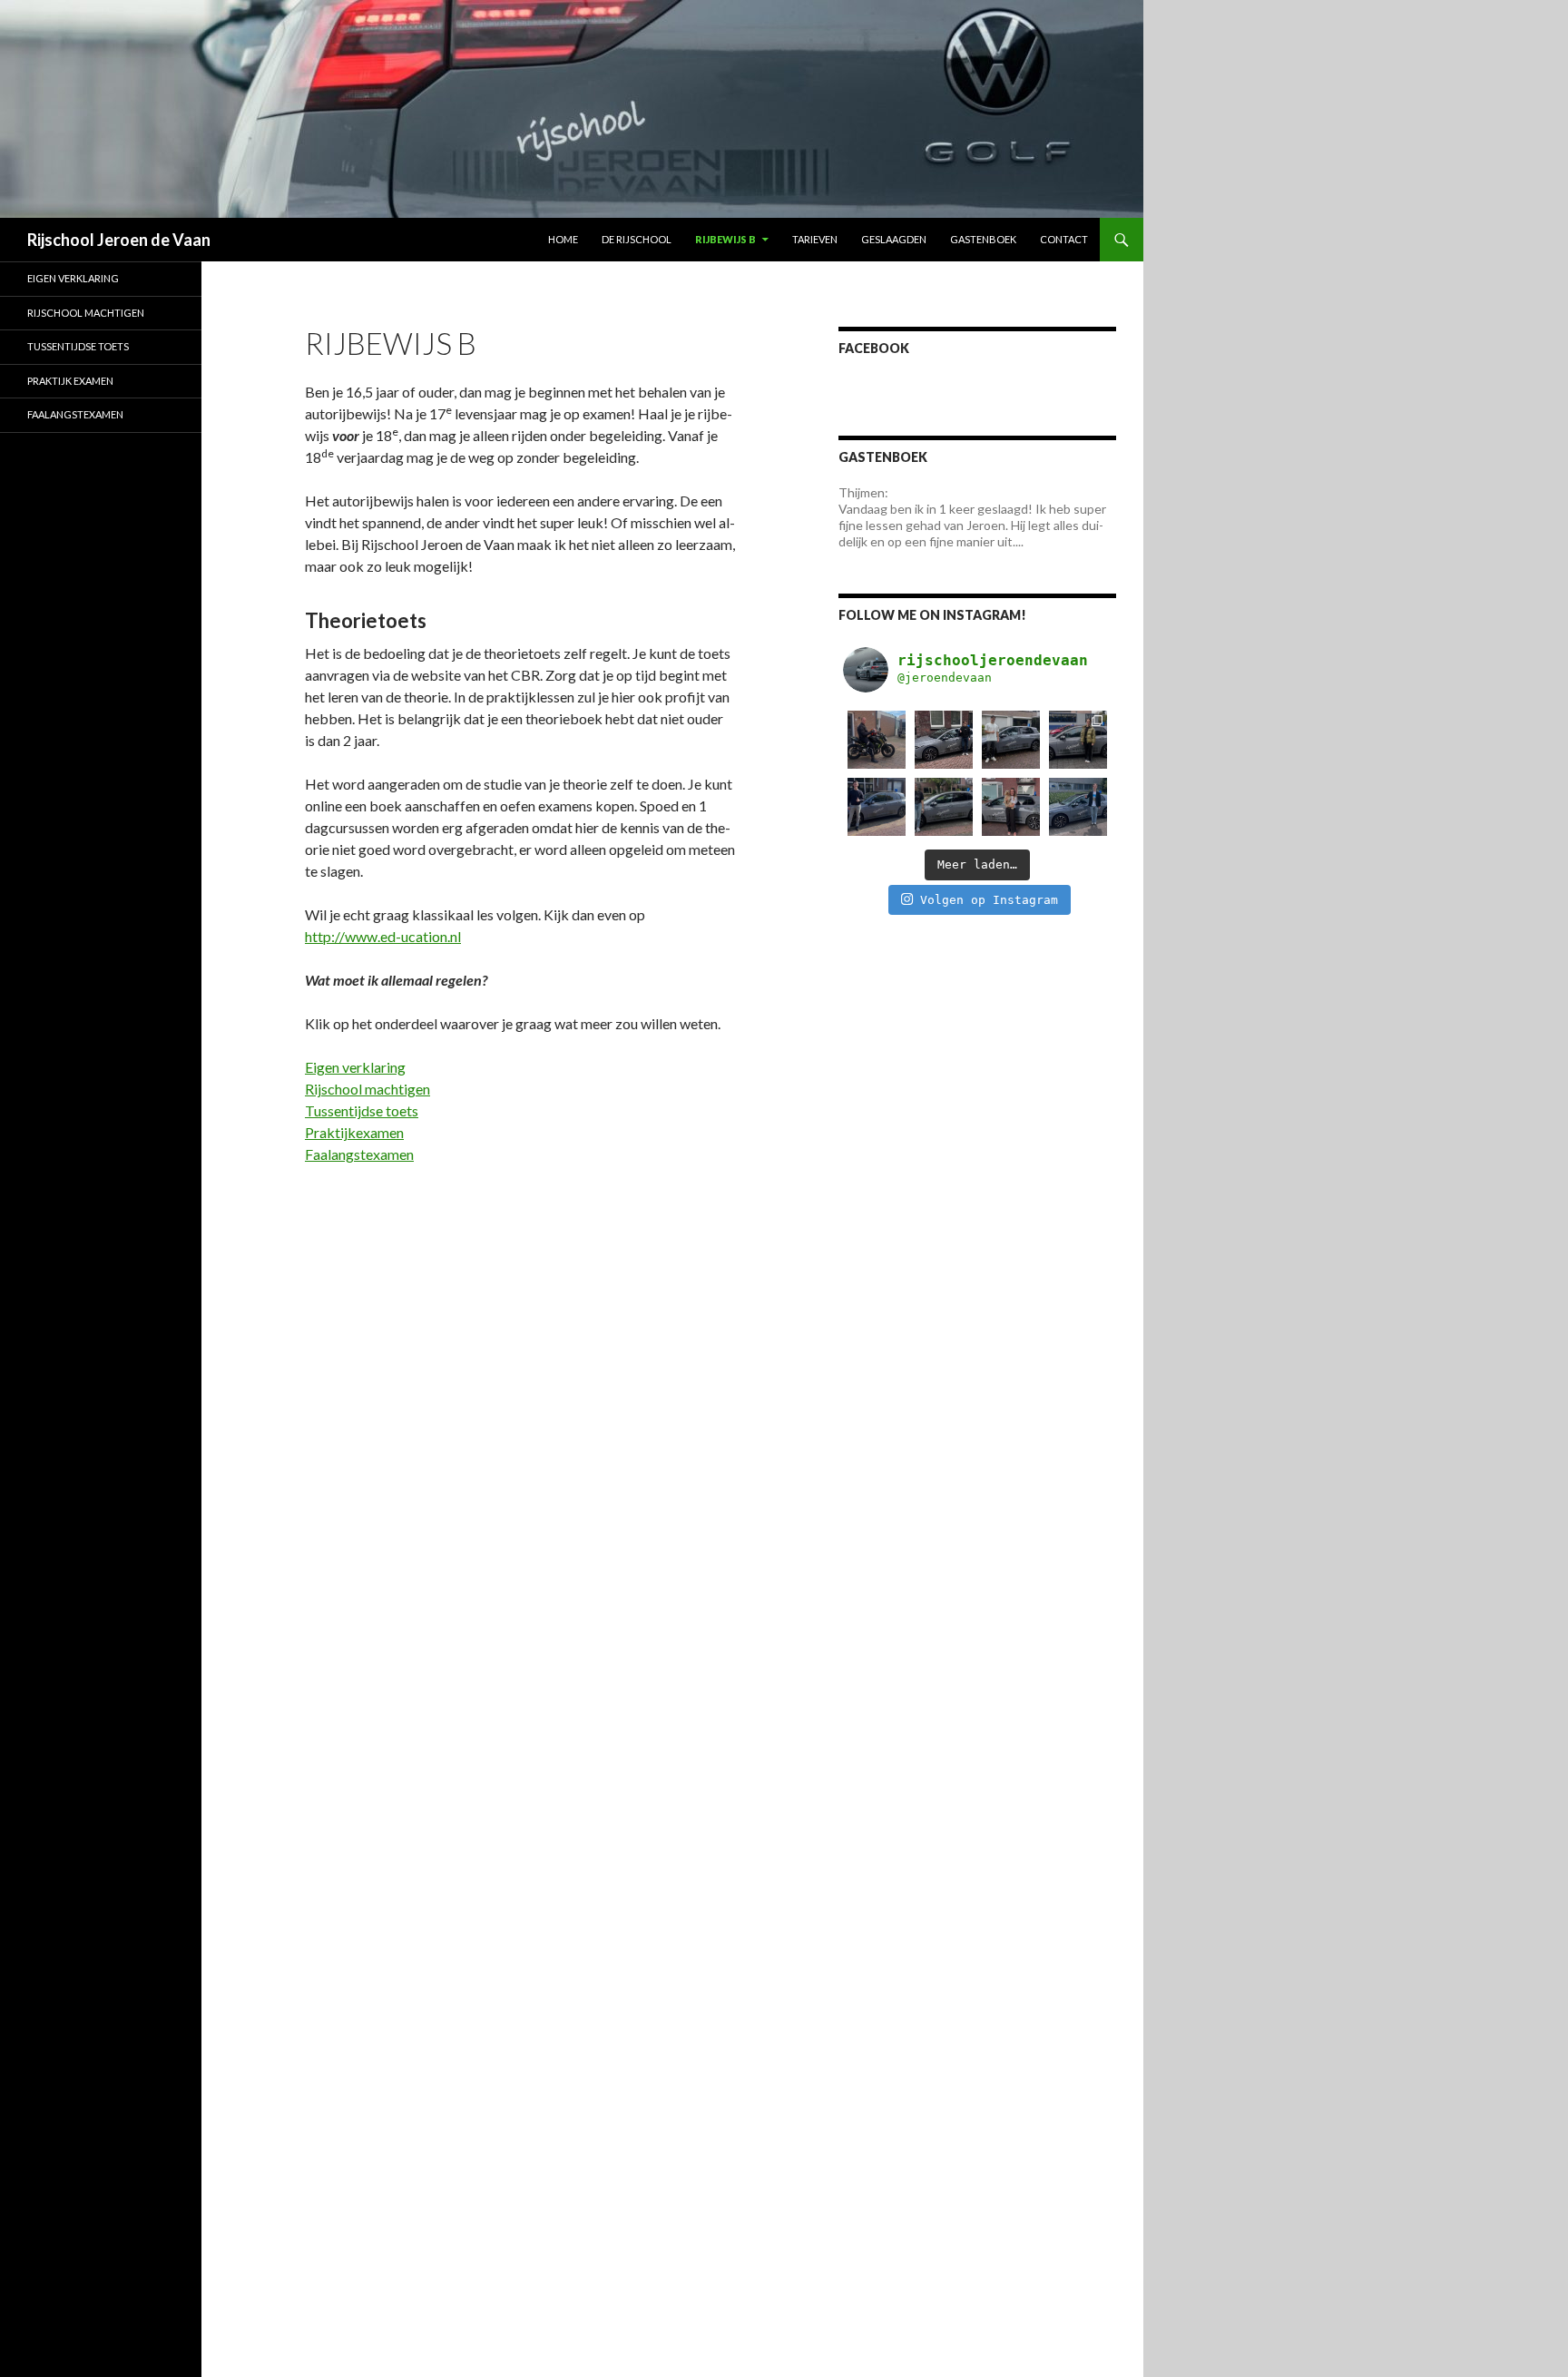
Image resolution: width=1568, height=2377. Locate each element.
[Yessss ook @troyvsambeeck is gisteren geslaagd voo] (1078, 807)
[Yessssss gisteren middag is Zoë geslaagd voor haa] (944, 807)
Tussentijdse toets (362, 1110)
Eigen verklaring (355, 1067)
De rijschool (637, 239)
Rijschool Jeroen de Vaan (119, 240)
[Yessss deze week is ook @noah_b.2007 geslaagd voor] (1011, 740)
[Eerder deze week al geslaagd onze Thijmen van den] (877, 807)
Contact (1064, 239)
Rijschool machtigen (367, 1089)
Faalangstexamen (359, 1154)
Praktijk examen (70, 381)
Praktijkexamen (354, 1132)
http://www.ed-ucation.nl (383, 936)
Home (563, 239)
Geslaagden (894, 239)
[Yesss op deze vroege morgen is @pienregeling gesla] (1011, 807)
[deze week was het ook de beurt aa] (944, 740)
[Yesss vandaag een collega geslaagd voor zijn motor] (877, 740)
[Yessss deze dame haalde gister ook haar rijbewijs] (1078, 740)
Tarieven (815, 239)
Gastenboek (983, 239)
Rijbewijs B (725, 239)
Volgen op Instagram (989, 900)
